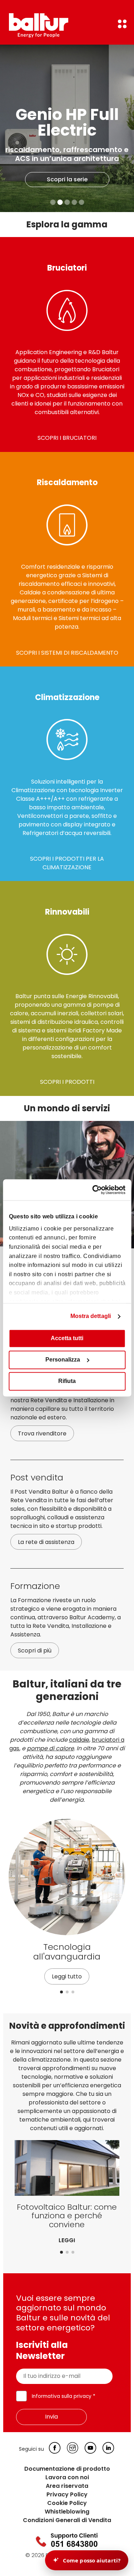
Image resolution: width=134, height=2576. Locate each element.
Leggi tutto (67, 1976)
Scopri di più (35, 1651)
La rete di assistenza (46, 1542)
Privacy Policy (67, 2494)
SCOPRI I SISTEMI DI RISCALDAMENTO (67, 653)
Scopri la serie (67, 179)
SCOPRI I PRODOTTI (67, 1082)
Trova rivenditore (42, 1433)
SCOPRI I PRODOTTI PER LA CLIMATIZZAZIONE (67, 863)
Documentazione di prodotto (67, 2469)
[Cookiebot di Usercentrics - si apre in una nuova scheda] (95, 1190)
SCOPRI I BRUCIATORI (67, 438)
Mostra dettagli (91, 1316)
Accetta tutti (67, 1339)
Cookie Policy (67, 2503)
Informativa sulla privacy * (64, 2396)
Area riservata (67, 2486)
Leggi (67, 2240)
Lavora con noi (67, 2477)
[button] (61, 1992)
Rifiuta (67, 1381)
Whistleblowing (67, 2512)
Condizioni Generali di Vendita (67, 2520)
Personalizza (63, 1360)
